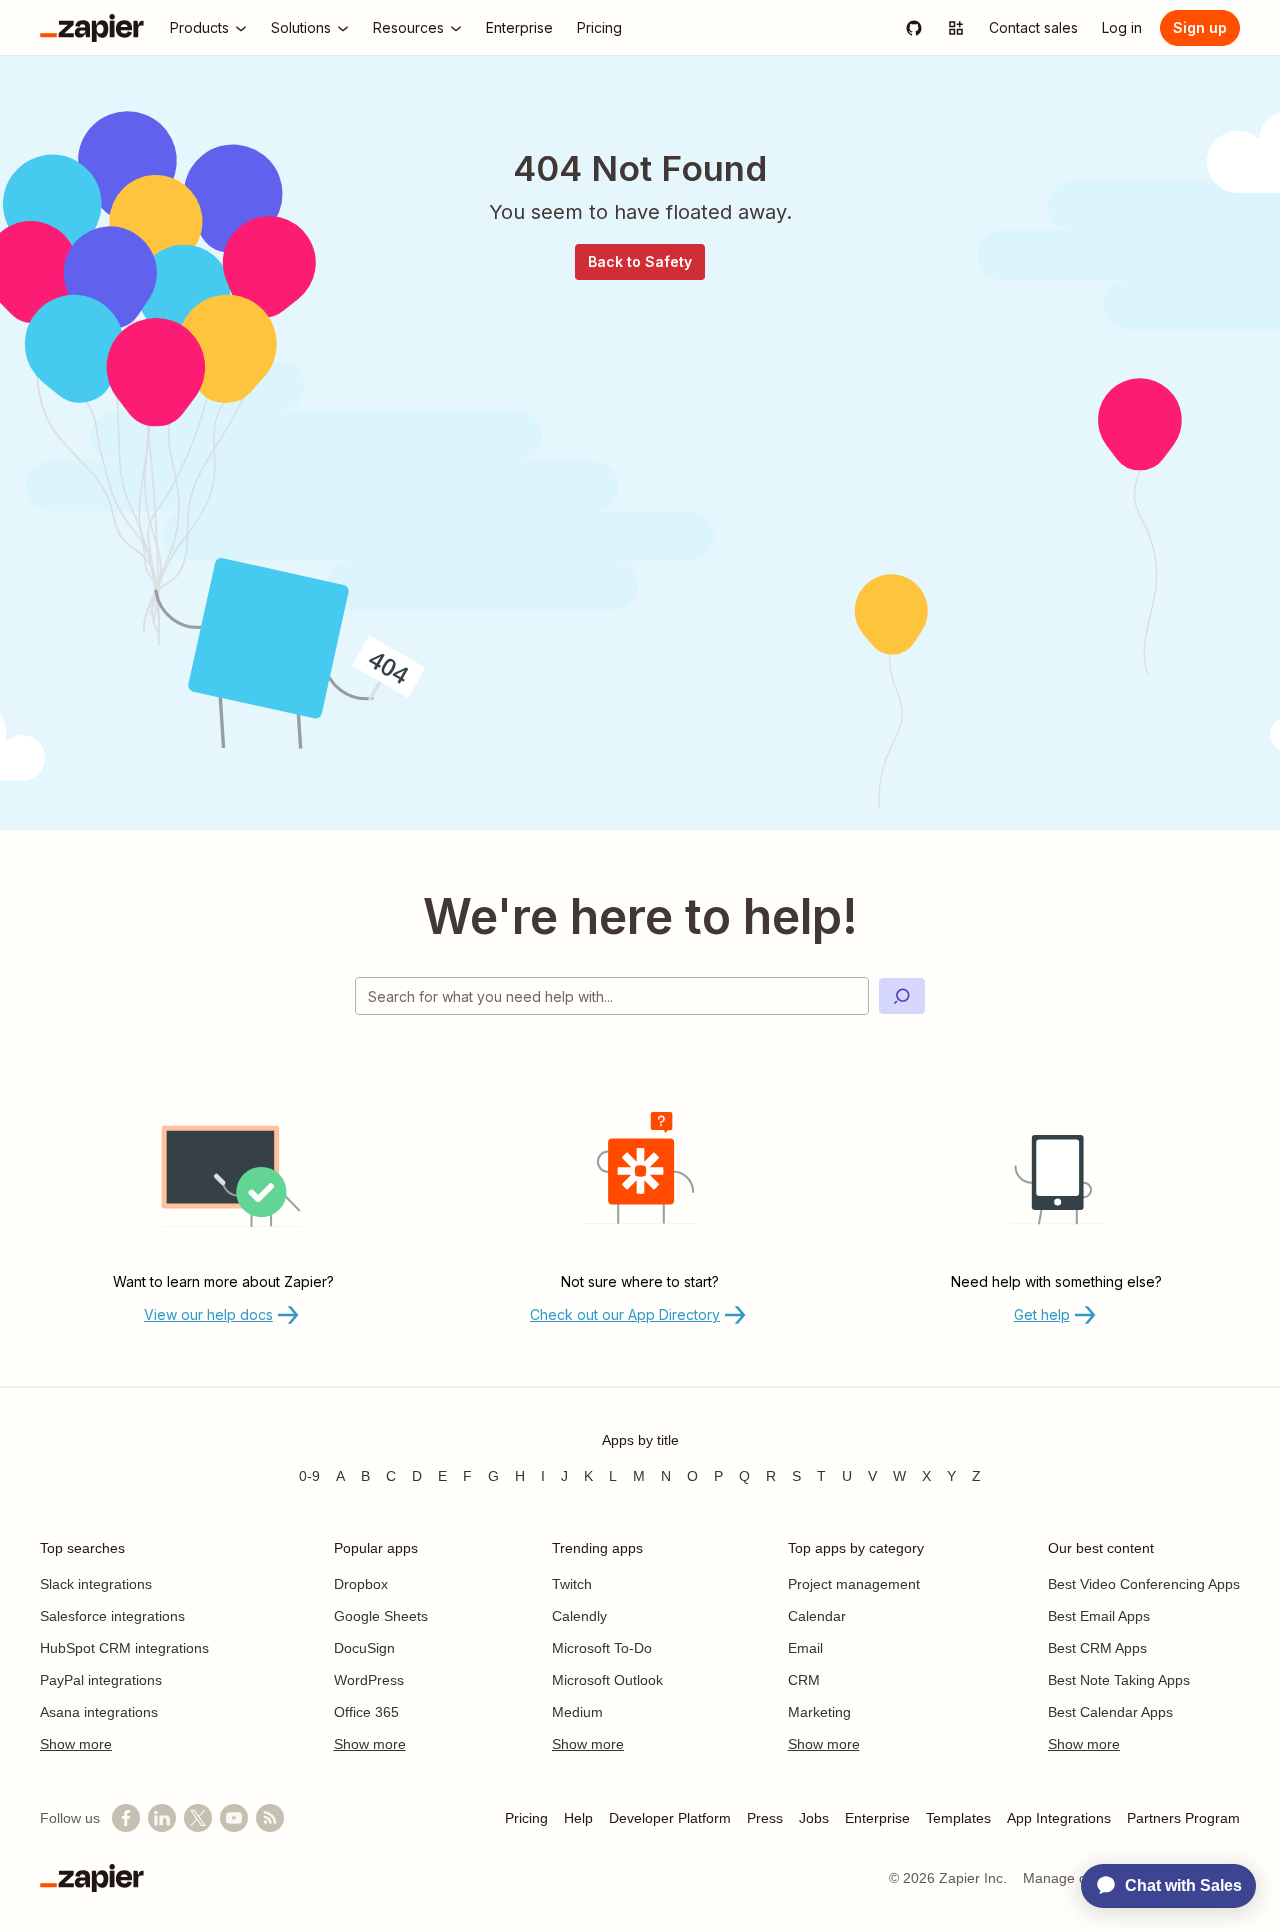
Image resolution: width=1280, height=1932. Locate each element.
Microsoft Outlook (607, 1680)
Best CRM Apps (1097, 1648)
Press (765, 1818)
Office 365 (366, 1712)
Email (805, 1648)
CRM (804, 1680)
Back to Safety (640, 261)
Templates (958, 1818)
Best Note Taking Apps (1119, 1680)
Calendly (579, 1616)
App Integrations (1059, 1818)
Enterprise (877, 1818)
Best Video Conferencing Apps (1144, 1584)
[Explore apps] (956, 28)
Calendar (817, 1616)
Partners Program (1183, 1818)
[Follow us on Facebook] (126, 1818)
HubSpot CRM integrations (124, 1648)
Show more (76, 1744)
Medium (577, 1712)
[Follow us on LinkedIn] (162, 1818)
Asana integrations (99, 1712)
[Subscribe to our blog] (270, 1818)
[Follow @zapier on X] (198, 1818)
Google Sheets (381, 1616)
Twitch (572, 1584)
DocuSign (364, 1648)
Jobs (814, 1818)
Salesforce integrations (112, 1616)
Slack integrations (96, 1584)
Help (578, 1818)
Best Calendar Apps (1110, 1712)
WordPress (369, 1680)
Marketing (819, 1712)
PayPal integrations (101, 1680)
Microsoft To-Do (602, 1648)
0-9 (309, 1476)
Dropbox (361, 1584)
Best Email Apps (1099, 1616)
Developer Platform (670, 1818)
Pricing (526, 1818)
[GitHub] (914, 28)
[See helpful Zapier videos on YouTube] (234, 1818)
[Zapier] (92, 28)
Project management (854, 1584)
